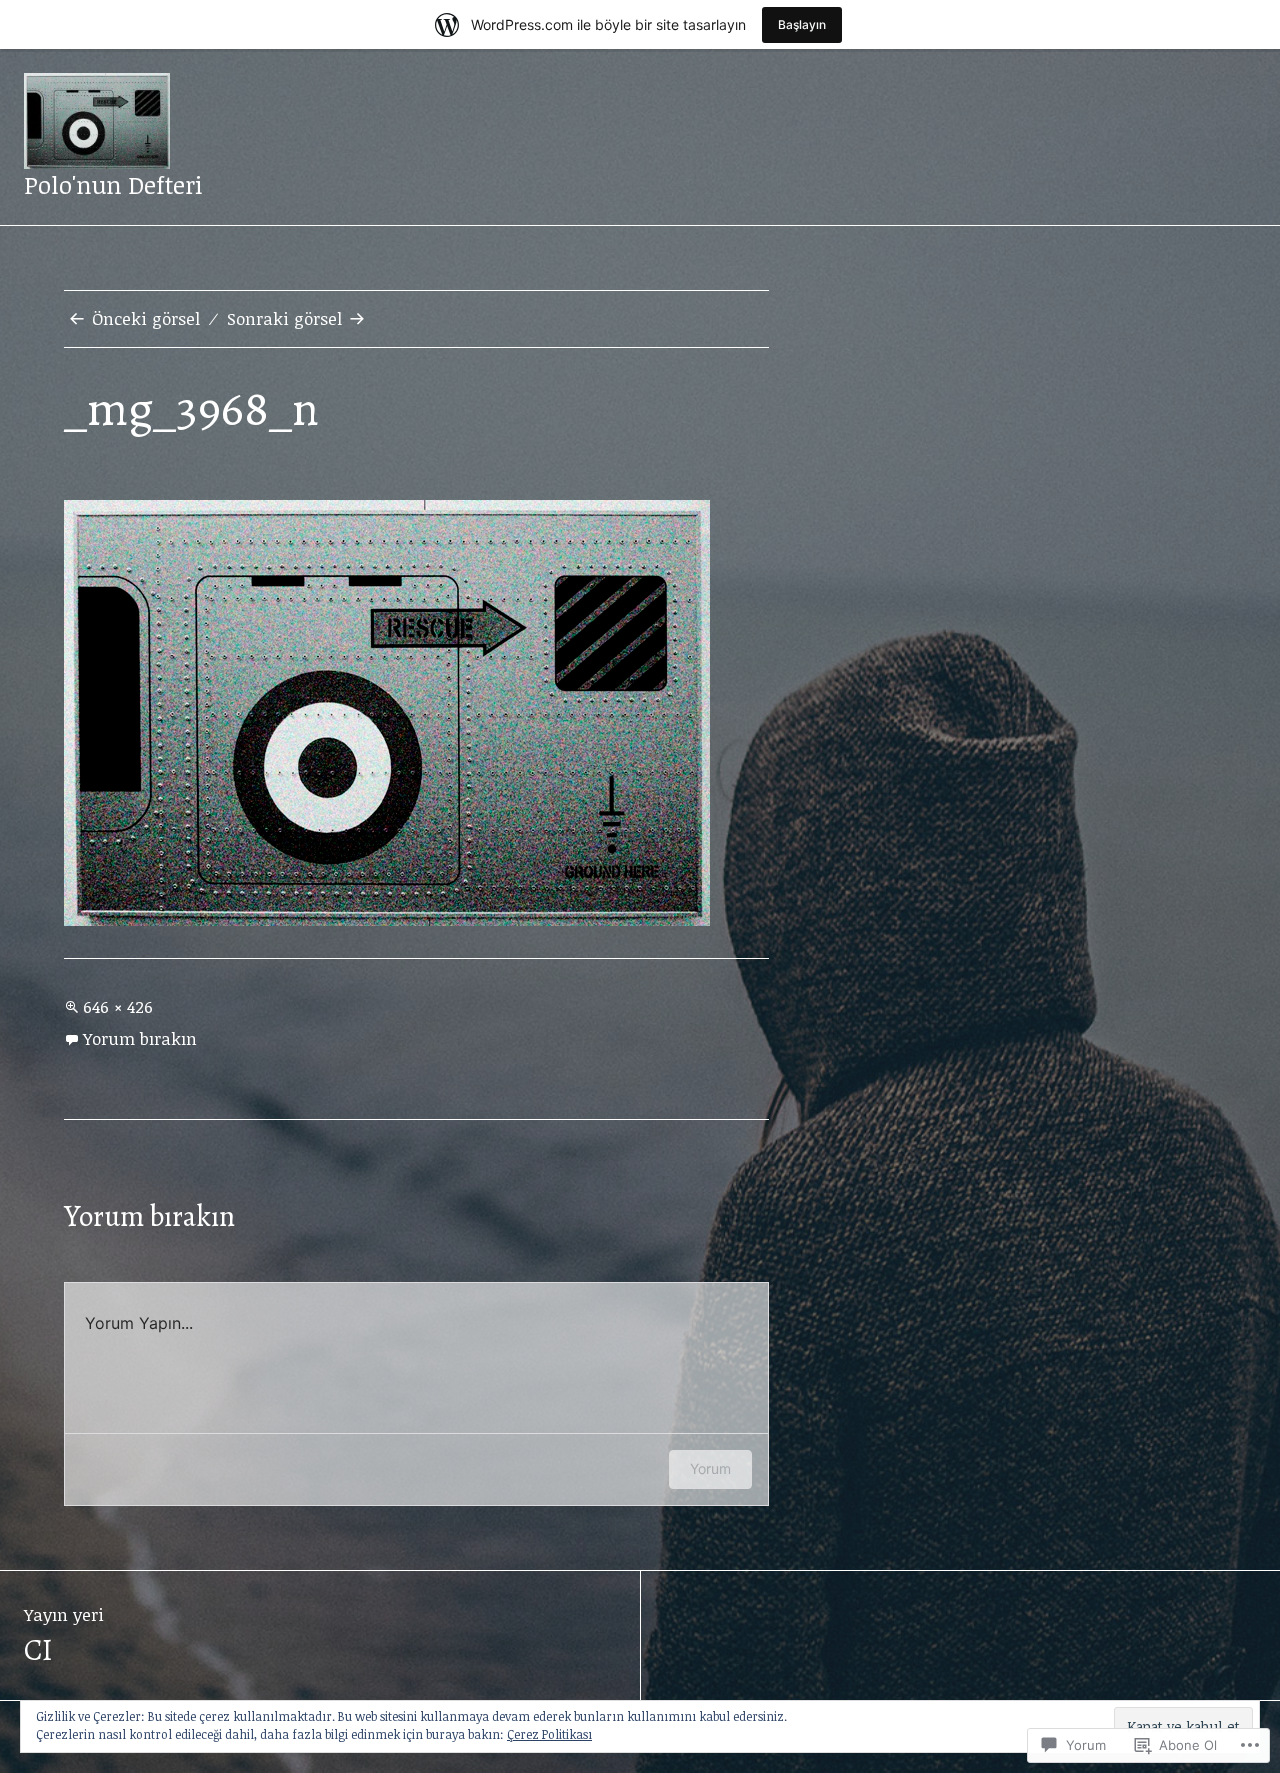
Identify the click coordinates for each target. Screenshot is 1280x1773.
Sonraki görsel (284, 318)
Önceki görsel (146, 318)
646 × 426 (118, 1006)
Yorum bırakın (140, 1038)
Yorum (710, 1468)
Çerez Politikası (549, 1734)
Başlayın (802, 24)
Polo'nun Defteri (113, 184)
